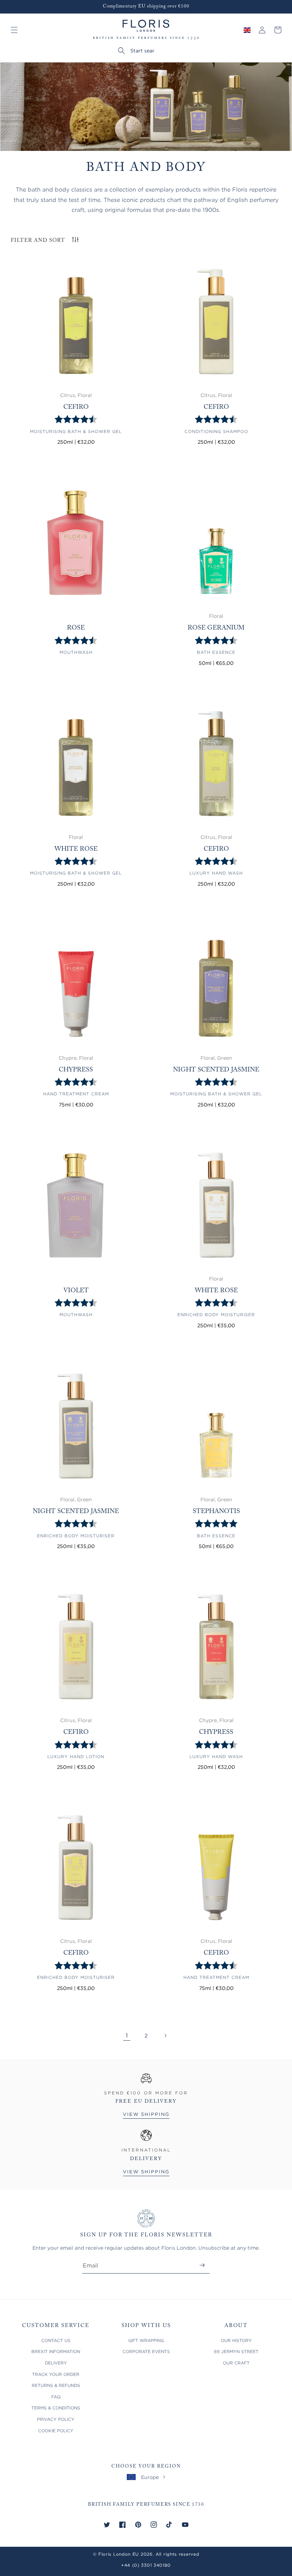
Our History (236, 2340)
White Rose (76, 849)
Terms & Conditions (56, 2408)
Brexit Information (56, 2351)
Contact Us (56, 2340)
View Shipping (146, 2114)
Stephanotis (216, 1512)
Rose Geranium (216, 628)
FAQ (56, 2397)
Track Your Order (56, 2374)
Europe (150, 2477)
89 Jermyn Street (236, 2351)
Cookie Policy (56, 2431)
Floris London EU (119, 2554)
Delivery (56, 2363)
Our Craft (236, 2363)
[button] (14, 30)
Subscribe (202, 2265)
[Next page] (165, 2036)
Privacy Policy (56, 2419)
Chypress (76, 1070)
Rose (76, 628)
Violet (76, 1291)
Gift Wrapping (146, 2340)
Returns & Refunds (56, 2385)
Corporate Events (146, 2351)
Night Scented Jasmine (216, 1070)
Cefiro (76, 407)
